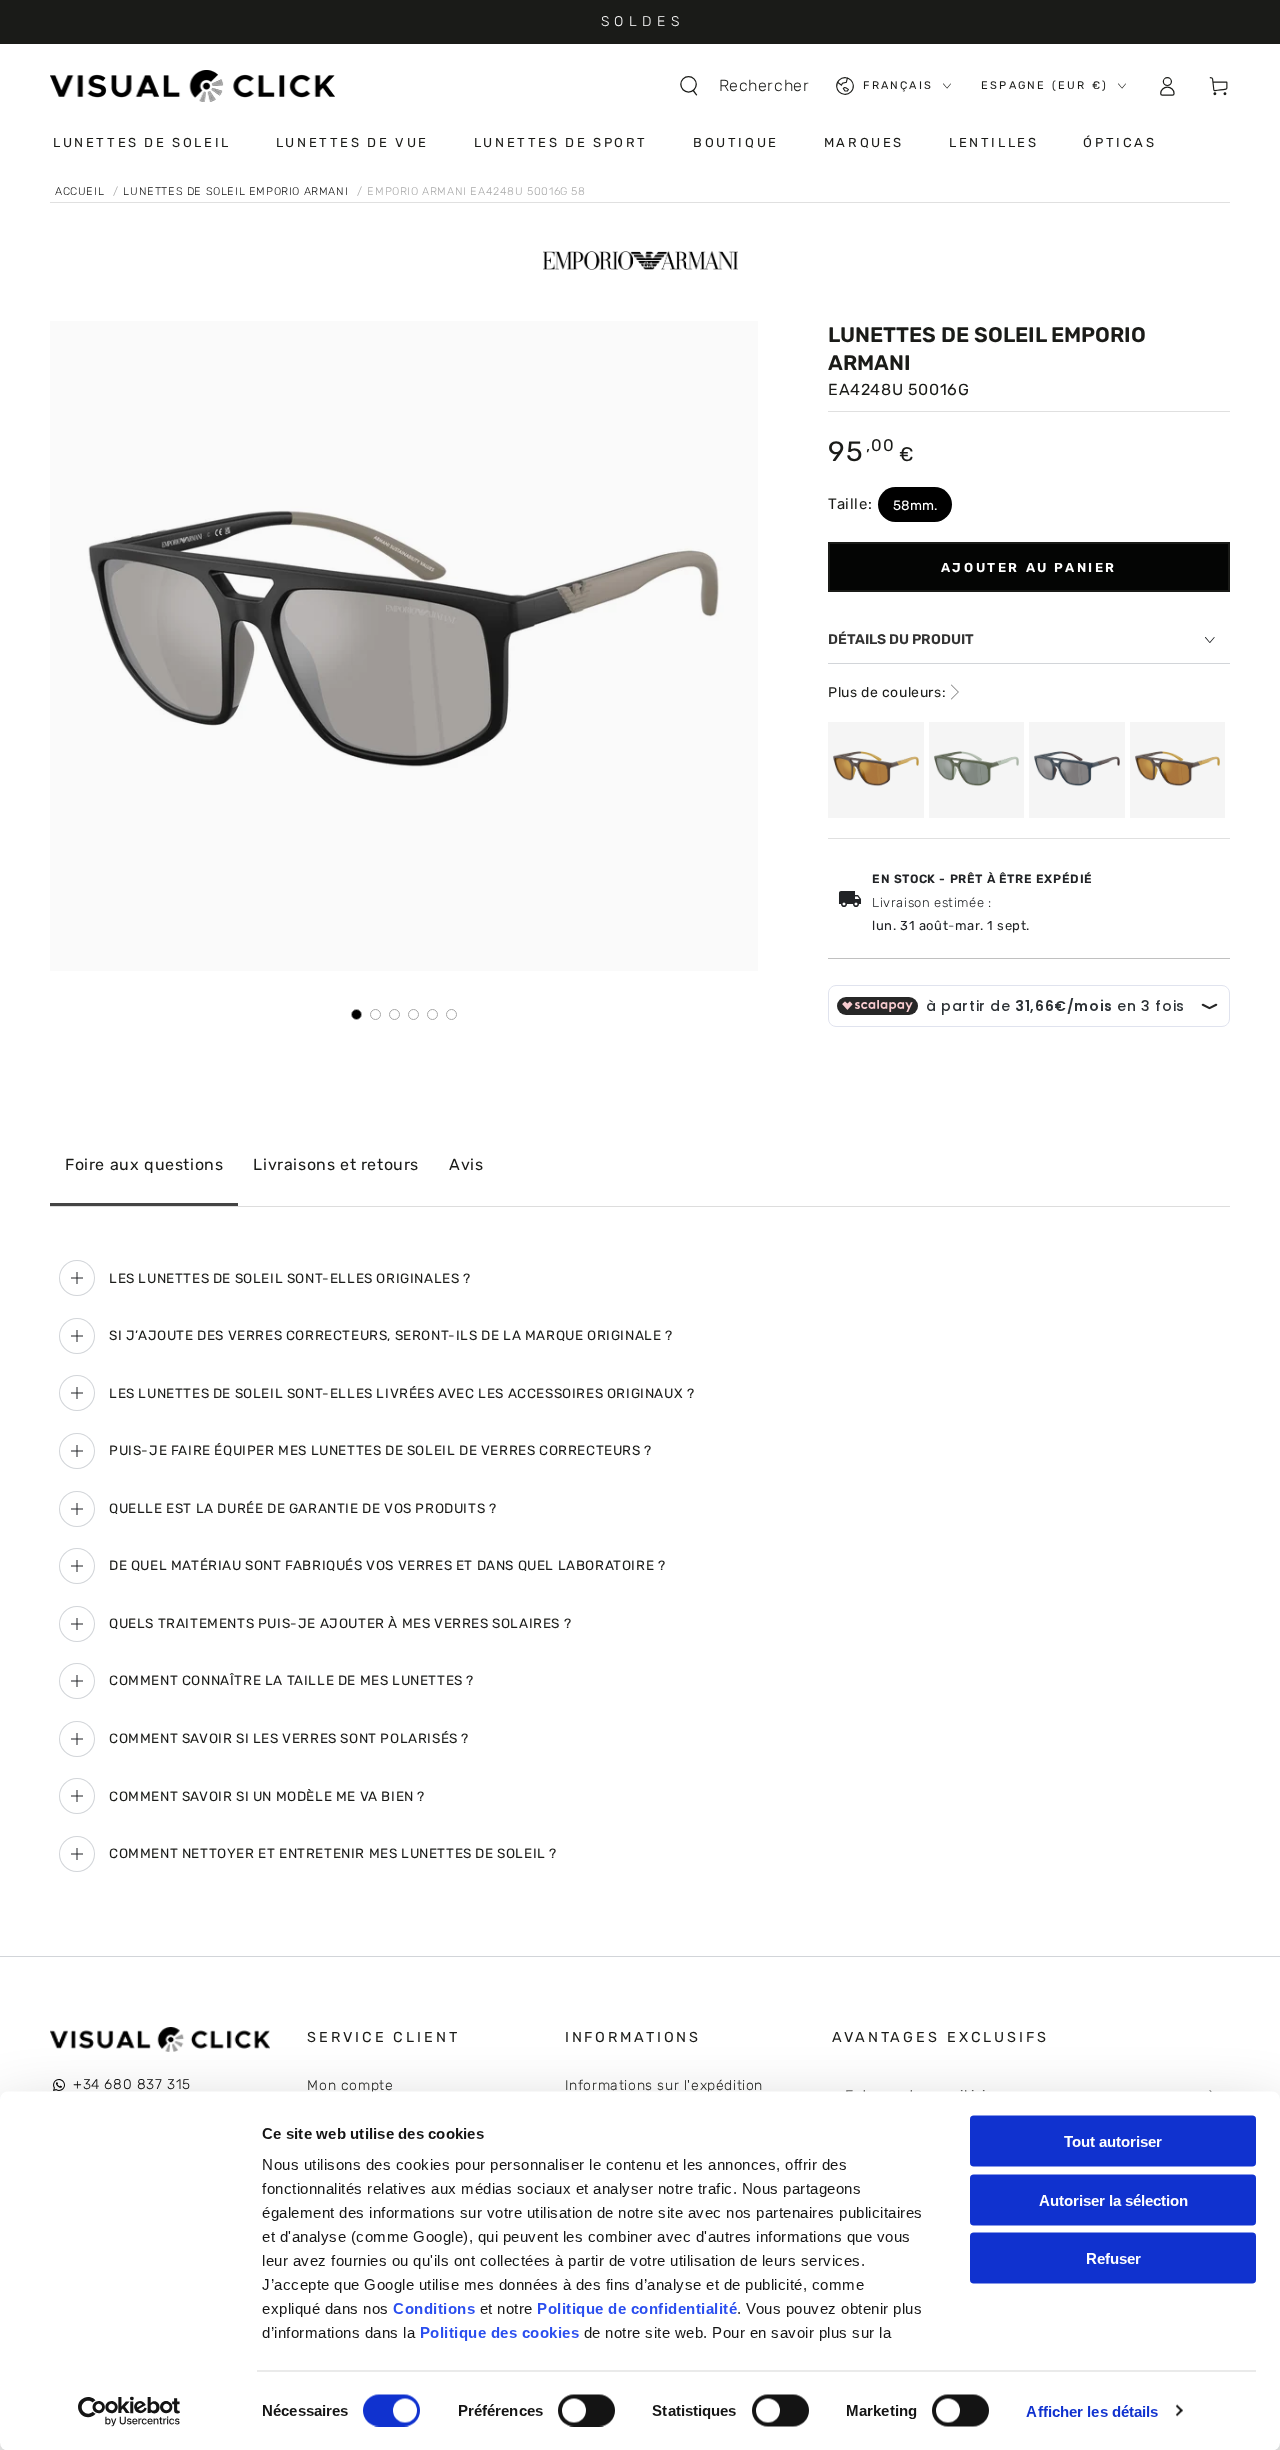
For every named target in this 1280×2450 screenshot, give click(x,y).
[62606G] (1077, 770)
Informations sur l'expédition (664, 2085)
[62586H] (876, 770)
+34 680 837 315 (132, 2084)
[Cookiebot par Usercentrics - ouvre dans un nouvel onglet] (129, 2411)
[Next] (729, 646)
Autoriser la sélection (1113, 2199)
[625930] (977, 770)
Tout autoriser (1113, 2141)
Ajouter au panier (1029, 567)
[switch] (586, 2410)
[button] (754, 86)
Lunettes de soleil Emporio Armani (237, 191)
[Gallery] (404, 671)
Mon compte (350, 2085)
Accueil (81, 191)
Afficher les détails (1092, 2410)
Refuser (1113, 2258)
